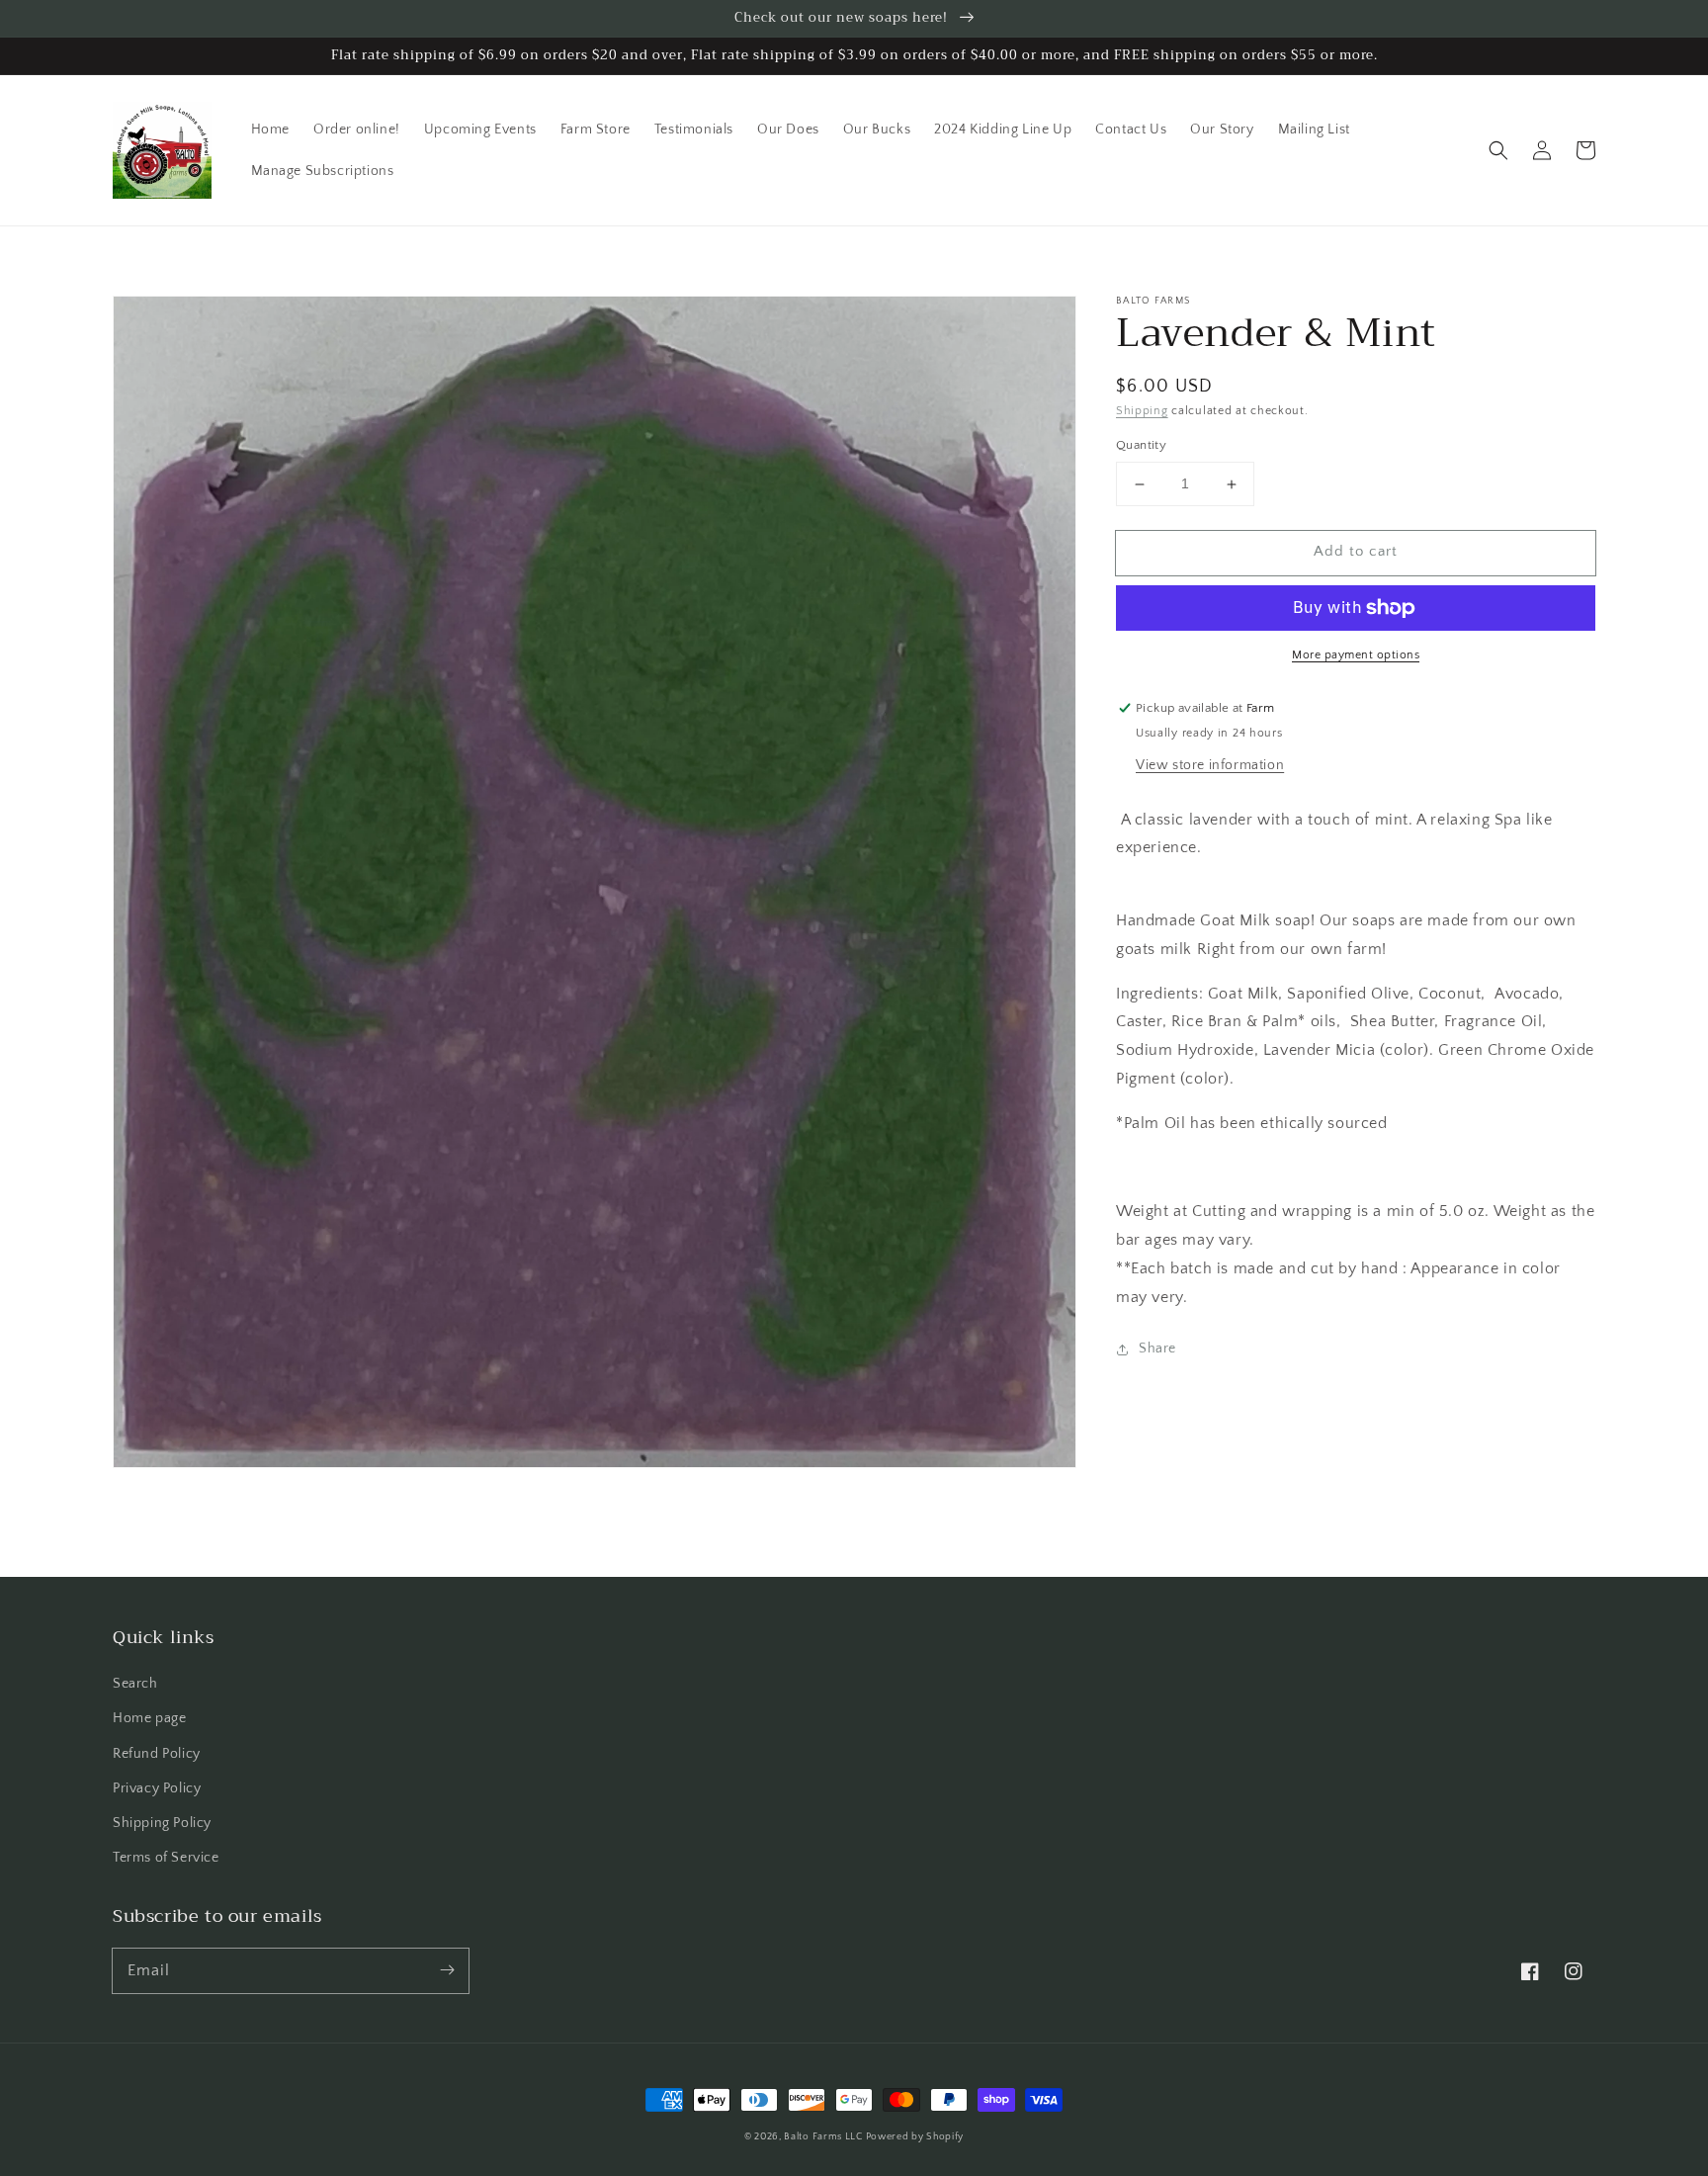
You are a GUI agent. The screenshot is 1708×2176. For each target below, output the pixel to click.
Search (135, 1684)
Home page (149, 1718)
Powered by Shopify (915, 2137)
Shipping (1142, 411)
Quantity (1141, 446)
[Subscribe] (447, 1970)
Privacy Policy (157, 1788)
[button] (1498, 150)
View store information (1210, 765)
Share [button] (1157, 1349)
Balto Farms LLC (824, 2137)
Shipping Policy (162, 1823)
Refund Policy (157, 1754)
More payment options (1356, 655)
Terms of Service (166, 1858)
